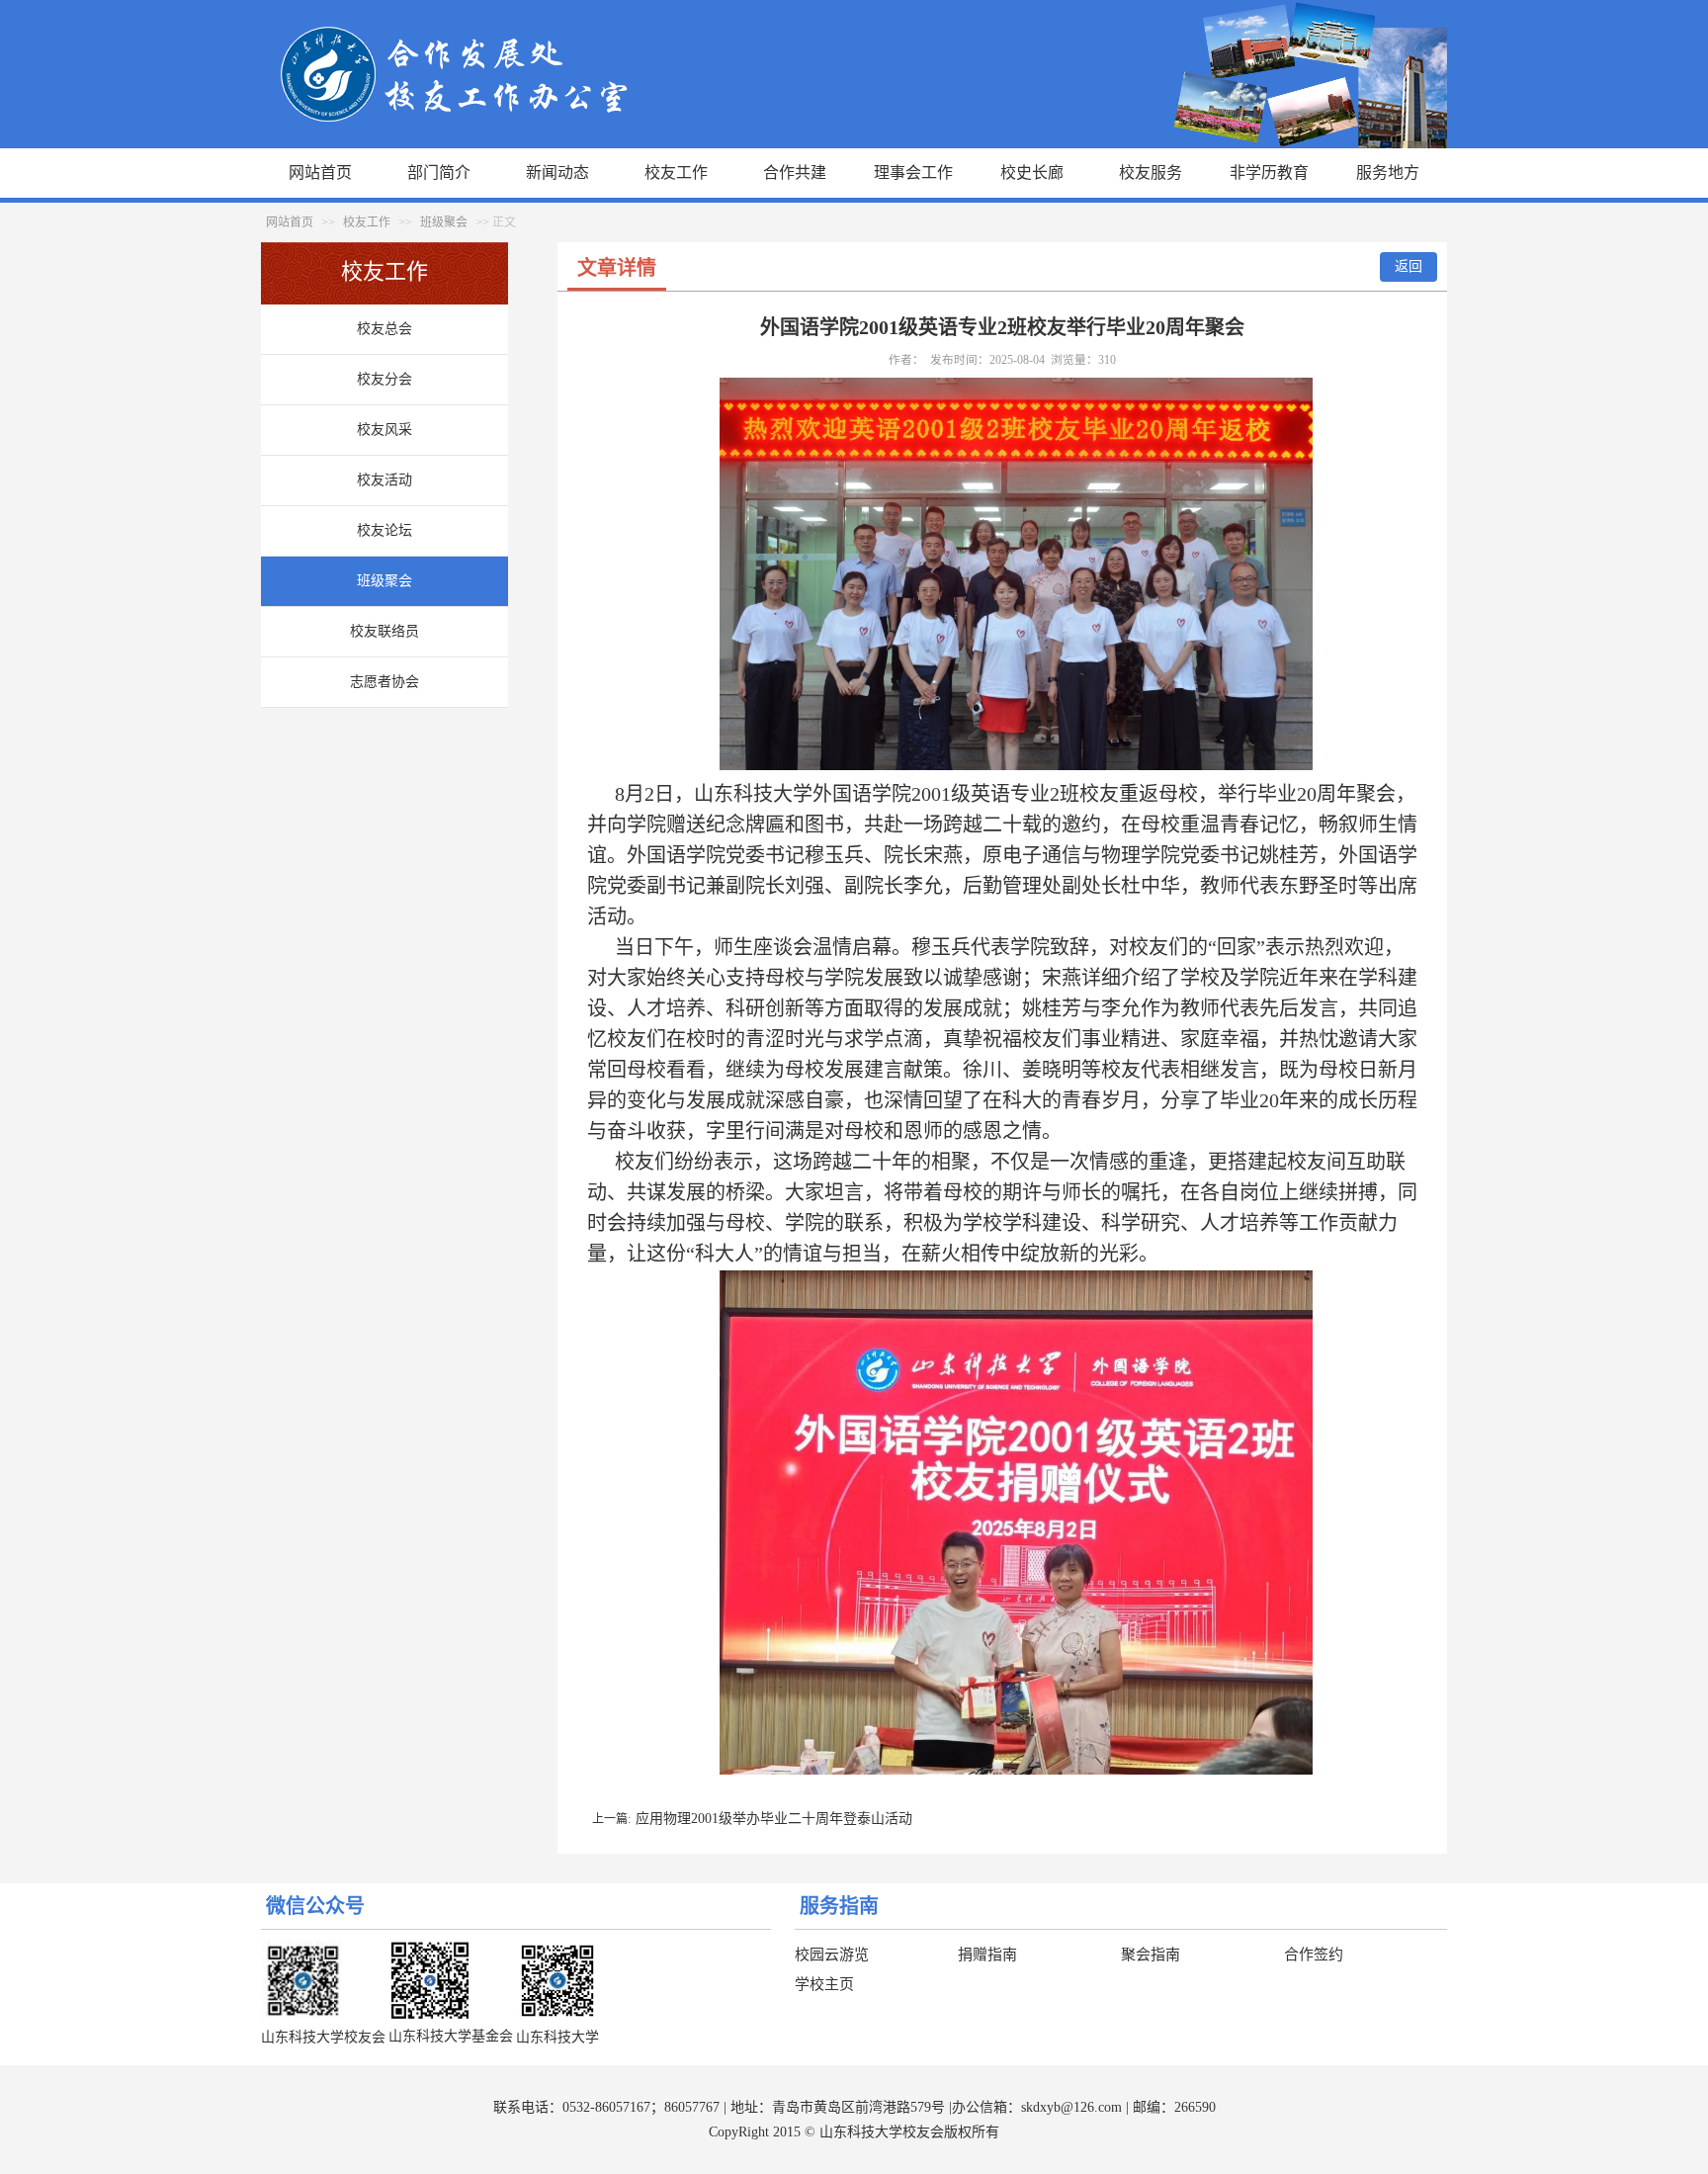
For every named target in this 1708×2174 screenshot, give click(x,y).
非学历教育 (1269, 173)
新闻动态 (557, 173)
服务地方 (1388, 173)
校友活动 (384, 480)
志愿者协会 (384, 682)
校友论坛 (384, 530)
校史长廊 (1032, 173)
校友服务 (1151, 173)
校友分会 (384, 379)
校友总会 (384, 329)
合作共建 (795, 173)
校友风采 (384, 430)
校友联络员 (384, 631)
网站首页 (320, 173)
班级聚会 (444, 222)
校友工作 (676, 173)
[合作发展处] (854, 144)
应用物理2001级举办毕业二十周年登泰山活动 (774, 1819)
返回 (1409, 266)
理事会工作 (913, 173)
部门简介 (439, 173)
